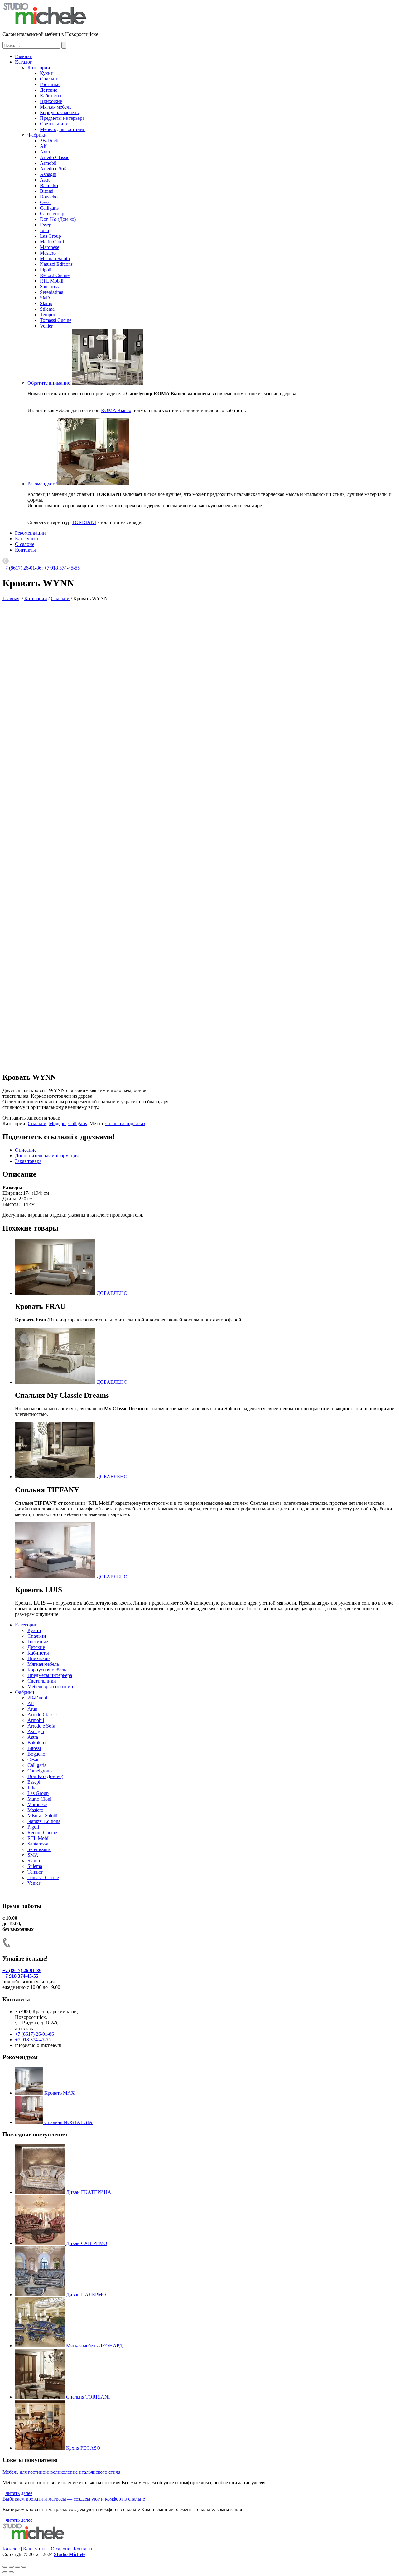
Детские (49, 90)
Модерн (57, 1123)
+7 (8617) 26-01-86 (22, 568)
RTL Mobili (52, 281)
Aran (45, 152)
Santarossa (50, 287)
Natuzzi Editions (56, 264)
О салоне (25, 544)
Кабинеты (51, 96)
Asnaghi (48, 174)
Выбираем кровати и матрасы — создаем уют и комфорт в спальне (74, 2499)
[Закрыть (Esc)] (5, 2567)
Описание (26, 1150)
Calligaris (49, 208)
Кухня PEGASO (83, 2448)
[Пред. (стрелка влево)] (5, 2572)
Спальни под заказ (125, 1123)
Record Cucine (55, 275)
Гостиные (50, 84)
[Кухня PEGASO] (41, 2448)
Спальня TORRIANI (88, 2397)
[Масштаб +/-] (24, 2567)
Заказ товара (28, 1161)
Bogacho (49, 197)
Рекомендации (30, 533)
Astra (45, 180)
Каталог (24, 62)
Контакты (25, 550)
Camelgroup (52, 214)
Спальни (49, 79)
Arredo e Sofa (54, 169)
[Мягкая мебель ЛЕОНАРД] (41, 2346)
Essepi (46, 225)
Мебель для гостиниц (63, 129)
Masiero (48, 253)
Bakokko (49, 185)
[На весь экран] (17, 2567)
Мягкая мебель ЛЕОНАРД (94, 2346)
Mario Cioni (52, 242)
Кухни (47, 73)
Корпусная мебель (59, 112)
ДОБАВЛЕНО (112, 1293)
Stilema (47, 309)
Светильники (54, 124)
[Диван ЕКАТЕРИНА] (41, 2192)
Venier (46, 326)
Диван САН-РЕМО (87, 2243)
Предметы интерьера (62, 118)
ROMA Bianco (116, 410)
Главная (23, 56)
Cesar (46, 202)
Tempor (48, 315)
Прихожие (51, 101)
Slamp (46, 303)
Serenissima (52, 292)
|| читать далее (17, 2493)
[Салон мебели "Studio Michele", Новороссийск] (45, 24)
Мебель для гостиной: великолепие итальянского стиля (61, 2472)
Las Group (50, 236)
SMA (45, 298)
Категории (39, 68)
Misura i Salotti (55, 258)
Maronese (50, 247)
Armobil (48, 163)
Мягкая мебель (56, 107)
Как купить (27, 539)
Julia (44, 230)
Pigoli (46, 270)
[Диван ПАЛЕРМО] (41, 2294)
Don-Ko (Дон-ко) (58, 219)
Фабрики (37, 135)
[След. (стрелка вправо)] (11, 2572)
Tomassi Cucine (56, 320)
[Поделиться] (11, 2567)
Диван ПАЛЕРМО (86, 2294)
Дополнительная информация (47, 1156)
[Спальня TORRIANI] (41, 2397)
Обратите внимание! (50, 383)
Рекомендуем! (42, 484)
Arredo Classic (55, 157)
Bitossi (47, 191)
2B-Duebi (50, 141)
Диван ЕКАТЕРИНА (89, 2192)
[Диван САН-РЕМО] (41, 2243)
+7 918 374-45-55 (62, 568)
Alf (43, 146)
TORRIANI (84, 522)
